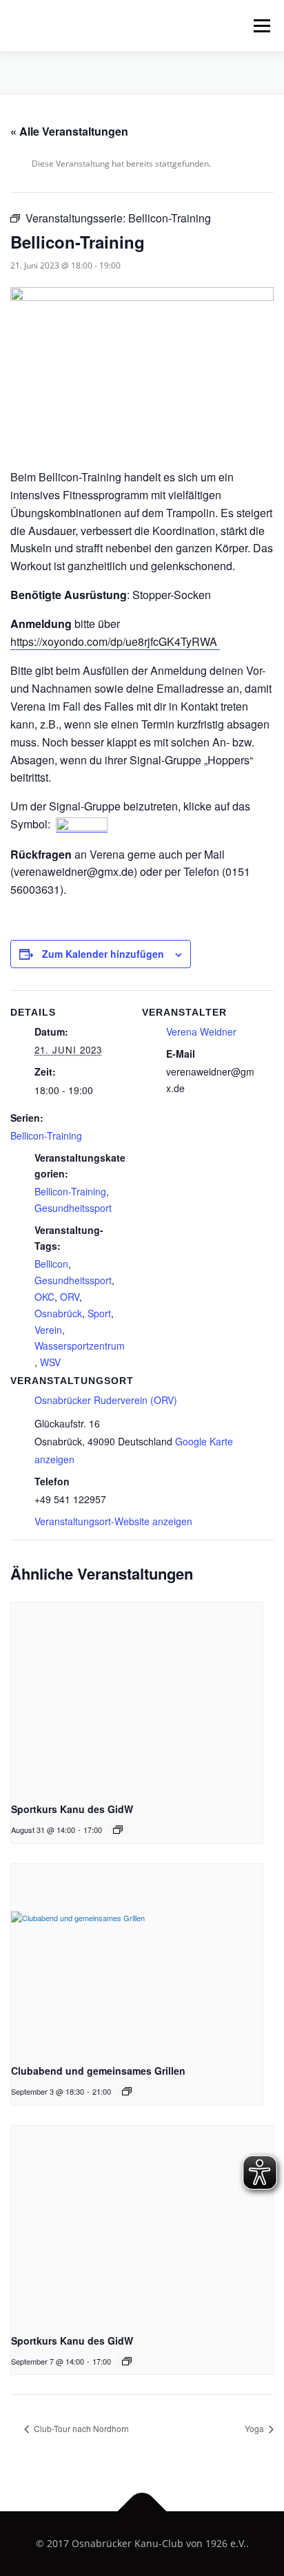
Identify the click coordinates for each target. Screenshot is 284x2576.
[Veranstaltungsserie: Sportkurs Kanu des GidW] (118, 1830)
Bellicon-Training (46, 1135)
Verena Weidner (201, 1032)
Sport (99, 1313)
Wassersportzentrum (80, 1345)
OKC (44, 1297)
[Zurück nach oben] (142, 2512)
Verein (48, 1330)
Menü (261, 26)
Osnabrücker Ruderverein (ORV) (106, 1400)
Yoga (255, 2428)
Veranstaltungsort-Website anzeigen (113, 1521)
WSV (50, 1362)
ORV (70, 1297)
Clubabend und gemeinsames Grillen (98, 2071)
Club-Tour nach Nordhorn (80, 2428)
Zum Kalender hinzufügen (103, 954)
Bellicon (51, 1264)
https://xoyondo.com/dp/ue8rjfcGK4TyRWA (115, 641)
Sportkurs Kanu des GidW (72, 1809)
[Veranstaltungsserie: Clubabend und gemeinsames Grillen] (127, 2091)
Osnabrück (58, 1313)
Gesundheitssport (73, 1208)
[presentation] (137, 1697)
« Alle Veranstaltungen (69, 131)
